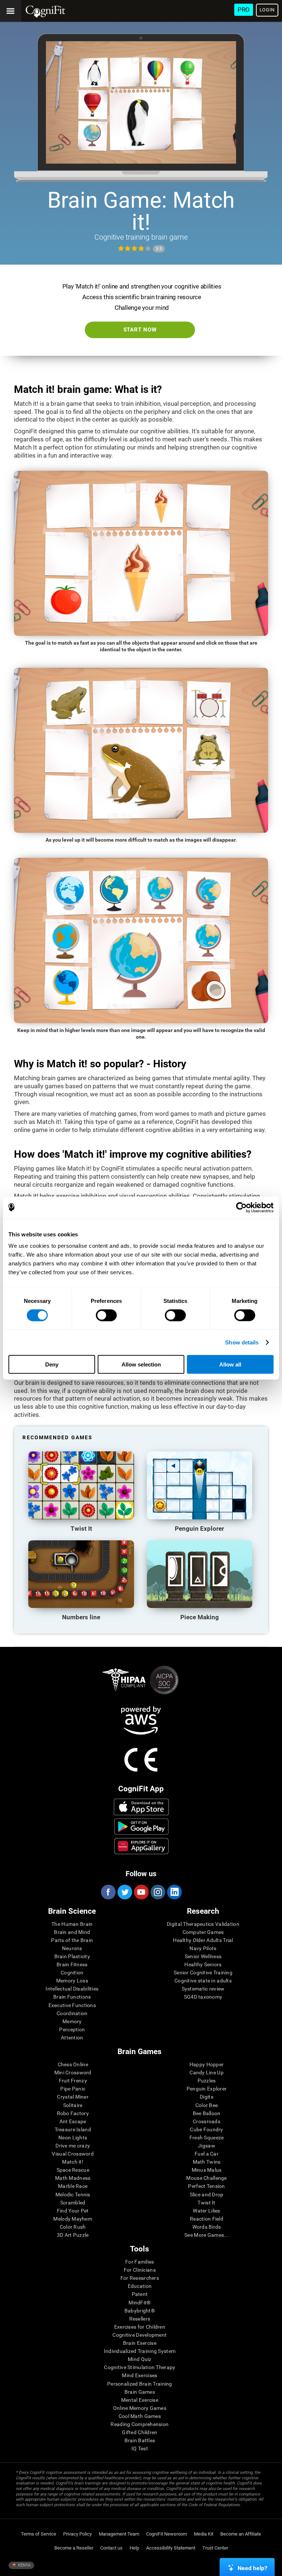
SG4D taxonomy (203, 1997)
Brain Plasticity (72, 1956)
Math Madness (73, 2178)
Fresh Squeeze (207, 2138)
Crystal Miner (73, 2097)
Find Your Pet (73, 2211)
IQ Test (140, 2448)
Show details (242, 1342)
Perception (72, 2029)
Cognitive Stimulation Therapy (140, 2367)
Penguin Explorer (207, 2089)
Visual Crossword (73, 2154)
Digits (207, 2097)
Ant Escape (73, 2121)
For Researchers (140, 2278)
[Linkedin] (174, 1892)
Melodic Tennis (73, 2195)
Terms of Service (39, 2534)
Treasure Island (73, 2129)
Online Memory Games (140, 2408)
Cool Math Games (140, 2416)
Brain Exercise (140, 2343)
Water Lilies (206, 2211)
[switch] (106, 1315)
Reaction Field (207, 2219)
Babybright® (140, 2311)
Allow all (230, 1364)
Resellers (140, 2319)
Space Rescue (73, 2170)
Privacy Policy (77, 2534)
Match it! (73, 2162)
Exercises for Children (140, 2327)
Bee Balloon (207, 2113)
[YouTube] (141, 1892)
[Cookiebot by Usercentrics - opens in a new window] (241, 1207)
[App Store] (141, 1807)
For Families (140, 2262)
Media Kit (204, 2534)
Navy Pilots (203, 1948)
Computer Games (203, 1932)
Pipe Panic (73, 2089)
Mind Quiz (140, 2359)
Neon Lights (73, 2138)
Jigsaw (207, 2146)
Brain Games (140, 2392)
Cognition (72, 1973)
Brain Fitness (72, 1964)
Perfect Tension (206, 2186)
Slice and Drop (207, 2195)
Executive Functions (72, 2005)
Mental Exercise (140, 2400)
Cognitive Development (140, 2335)
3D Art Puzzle (73, 2235)
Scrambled (73, 2203)
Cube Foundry (206, 2129)
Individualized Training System (140, 2351)
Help (134, 2548)
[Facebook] (108, 1892)
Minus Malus (207, 2170)
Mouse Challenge (206, 2178)
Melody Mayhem (73, 2219)
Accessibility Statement (171, 2548)
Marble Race (73, 2186)
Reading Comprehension (140, 2424)
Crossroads (207, 2121)
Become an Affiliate (241, 2534)
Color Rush (73, 2227)
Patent (140, 2294)
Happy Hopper (207, 2064)
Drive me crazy (73, 2146)
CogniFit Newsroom (167, 2534)
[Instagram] (158, 1892)
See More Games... (207, 2235)
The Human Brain (72, 1924)
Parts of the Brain (72, 1940)
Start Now (140, 330)
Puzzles (207, 2081)
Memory (72, 2021)
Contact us (111, 2548)
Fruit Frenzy (73, 2081)
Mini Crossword (73, 2072)
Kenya (24, 2565)
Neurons (72, 1948)
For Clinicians (140, 2270)
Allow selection (141, 1364)
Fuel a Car (207, 2154)
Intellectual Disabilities (72, 1989)
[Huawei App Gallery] (141, 1846)
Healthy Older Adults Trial (203, 1940)
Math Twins (207, 2162)
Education (140, 2286)
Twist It (206, 2203)
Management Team (119, 2534)
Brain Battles (140, 2440)
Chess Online (73, 2064)
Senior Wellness (203, 1956)
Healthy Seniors (203, 1964)
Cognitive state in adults (203, 1981)
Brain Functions (72, 1997)
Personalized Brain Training (140, 2384)
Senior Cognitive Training (203, 1973)
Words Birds (207, 2227)
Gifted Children (140, 2432)
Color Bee (207, 2105)
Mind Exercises (140, 2375)
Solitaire (73, 2105)
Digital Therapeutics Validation (203, 1924)
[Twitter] (124, 1892)
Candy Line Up (207, 2072)
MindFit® (140, 2303)
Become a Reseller (74, 2548)
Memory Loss (72, 1981)
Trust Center (215, 2548)
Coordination (72, 2013)
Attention (72, 2038)
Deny (52, 1364)
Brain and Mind (72, 1932)
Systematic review (203, 1989)
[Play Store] (141, 1827)
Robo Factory (73, 2113)
